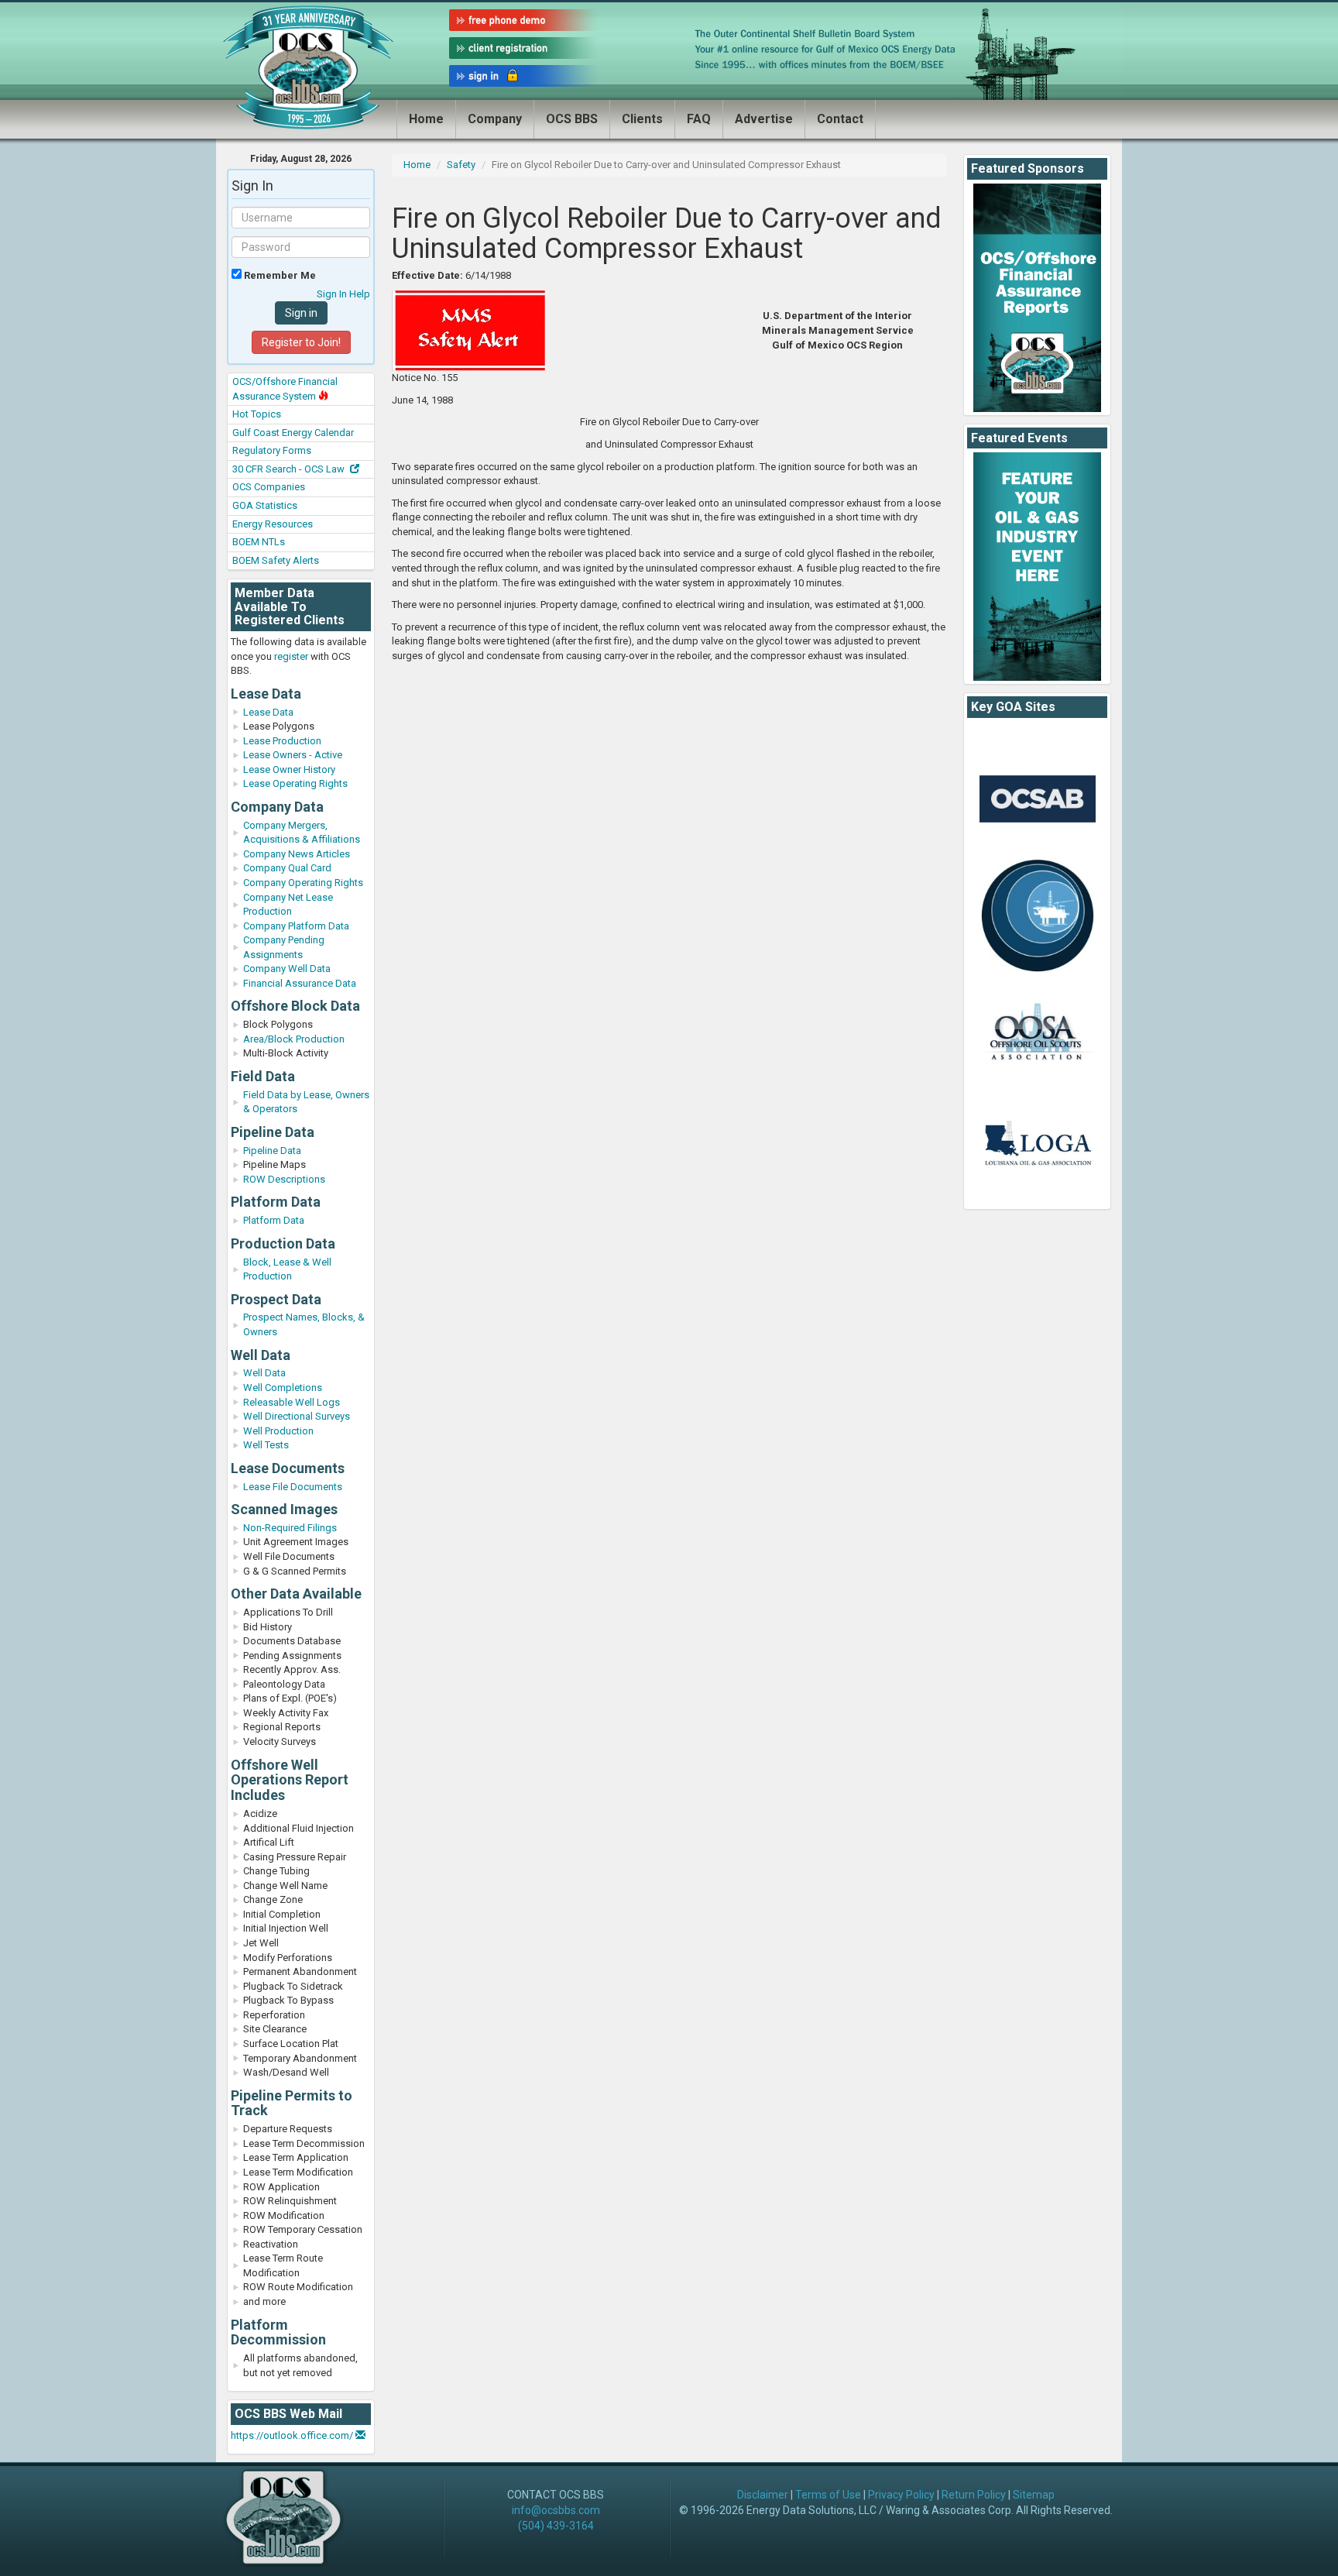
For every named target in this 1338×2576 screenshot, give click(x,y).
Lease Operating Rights (295, 783)
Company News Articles (297, 854)
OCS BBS (572, 119)
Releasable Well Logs (292, 1402)
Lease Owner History (289, 769)
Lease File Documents (293, 1487)
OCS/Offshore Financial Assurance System (285, 389)
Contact (840, 119)
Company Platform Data (296, 926)
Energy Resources (273, 524)
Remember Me (279, 275)
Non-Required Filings (290, 1528)
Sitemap (1034, 2495)
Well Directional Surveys (297, 1416)
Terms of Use (828, 2495)
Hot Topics (257, 414)
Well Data (264, 1373)
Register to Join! (301, 342)
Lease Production (282, 741)
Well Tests (266, 1445)
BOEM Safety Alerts (276, 560)
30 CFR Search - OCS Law (290, 469)
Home (426, 119)
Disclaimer (763, 2495)
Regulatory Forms (272, 450)
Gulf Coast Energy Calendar (293, 433)
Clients (642, 119)
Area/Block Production (294, 1039)
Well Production (278, 1431)
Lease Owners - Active (293, 755)
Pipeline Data (272, 1151)
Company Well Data (287, 969)
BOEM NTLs (259, 542)
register (291, 656)
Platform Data (274, 1220)
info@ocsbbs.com (556, 2510)
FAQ (699, 119)
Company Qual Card (287, 868)
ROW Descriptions (284, 1179)
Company (495, 119)
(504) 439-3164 (556, 2526)
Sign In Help (343, 294)
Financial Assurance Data (300, 983)
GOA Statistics (265, 505)
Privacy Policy (901, 2495)
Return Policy (974, 2495)
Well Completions (283, 1388)
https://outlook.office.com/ (293, 2435)
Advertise (764, 119)
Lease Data (268, 712)
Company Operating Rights (303, 883)
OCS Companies (269, 487)
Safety (461, 165)
